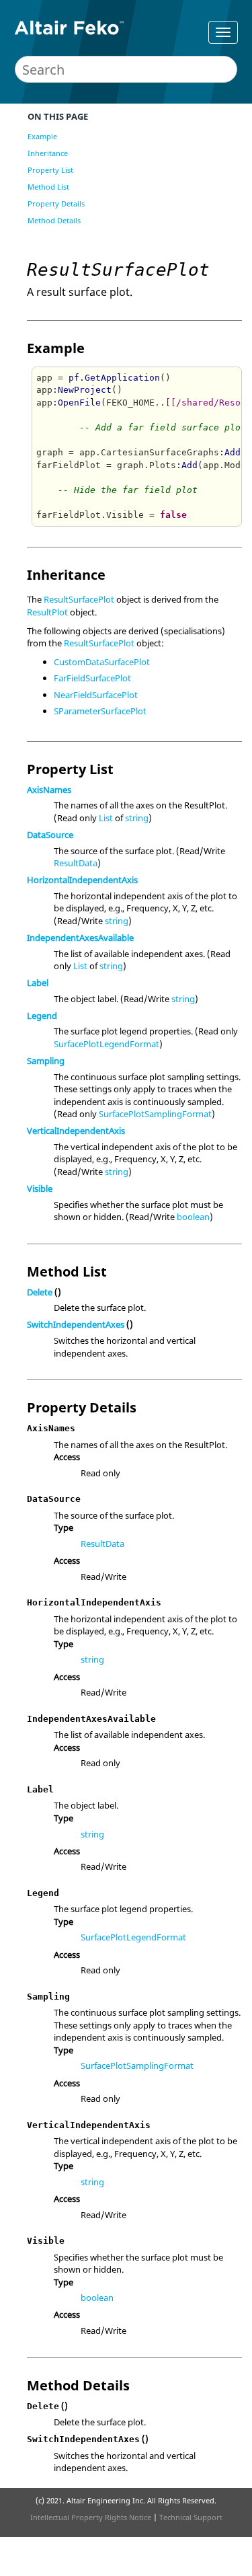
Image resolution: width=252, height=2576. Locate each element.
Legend (42, 1016)
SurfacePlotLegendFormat (107, 1044)
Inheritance (48, 153)
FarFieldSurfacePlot (92, 678)
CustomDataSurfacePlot (102, 662)
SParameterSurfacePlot (100, 711)
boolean (193, 1217)
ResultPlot (47, 612)
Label (38, 983)
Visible (40, 1188)
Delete (40, 1292)
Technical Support (191, 2517)
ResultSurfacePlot (79, 599)
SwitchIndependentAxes (76, 1324)
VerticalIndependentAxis (76, 1131)
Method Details (54, 220)
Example (42, 136)
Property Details (56, 203)
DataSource (50, 835)
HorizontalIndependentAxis (82, 880)
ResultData (76, 863)
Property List (50, 170)
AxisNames (49, 790)
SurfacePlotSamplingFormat (155, 1114)
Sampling (46, 1061)
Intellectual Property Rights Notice (91, 2517)
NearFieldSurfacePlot (96, 695)
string (137, 818)
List (106, 818)
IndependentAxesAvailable (80, 938)
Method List (48, 187)
